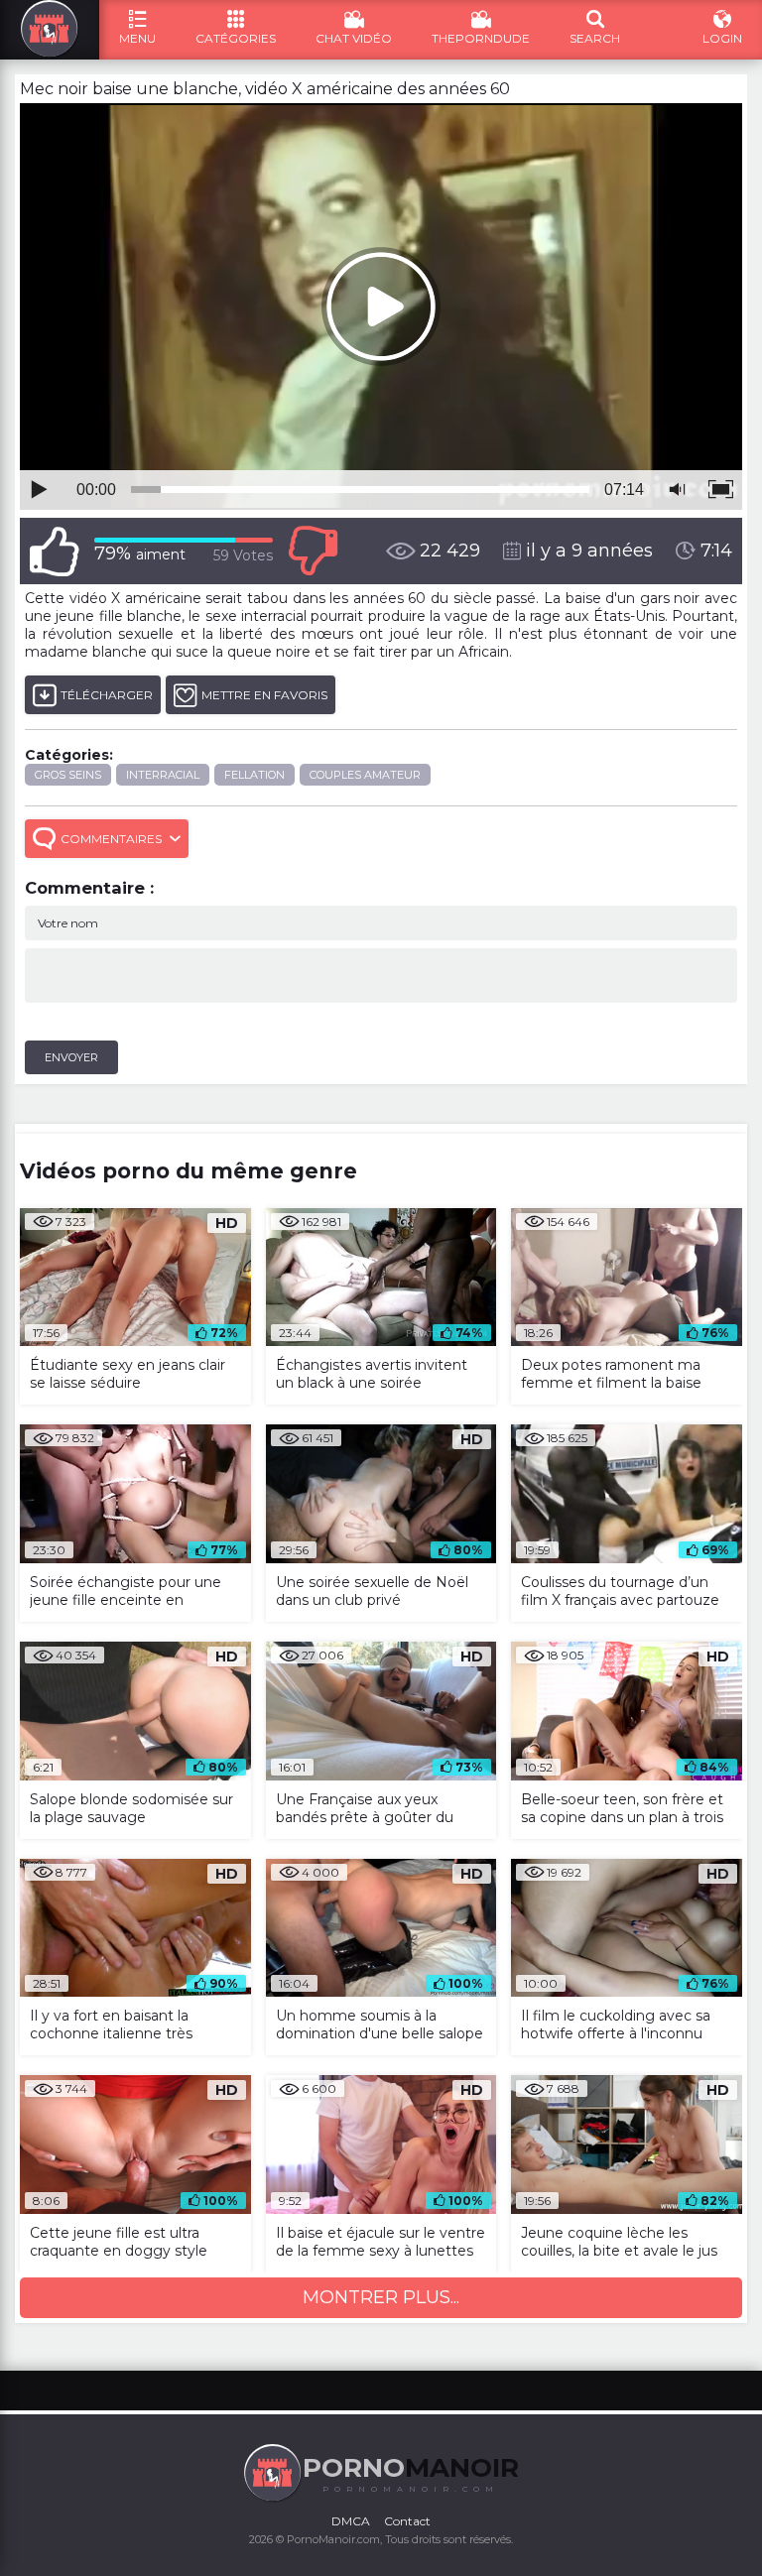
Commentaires (111, 839)
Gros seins (68, 775)
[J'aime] (55, 551)
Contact (407, 2521)
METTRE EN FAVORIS (264, 695)
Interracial (163, 775)
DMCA (351, 2521)
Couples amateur (365, 775)
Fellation (254, 775)
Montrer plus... (381, 2297)
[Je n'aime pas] (313, 551)
